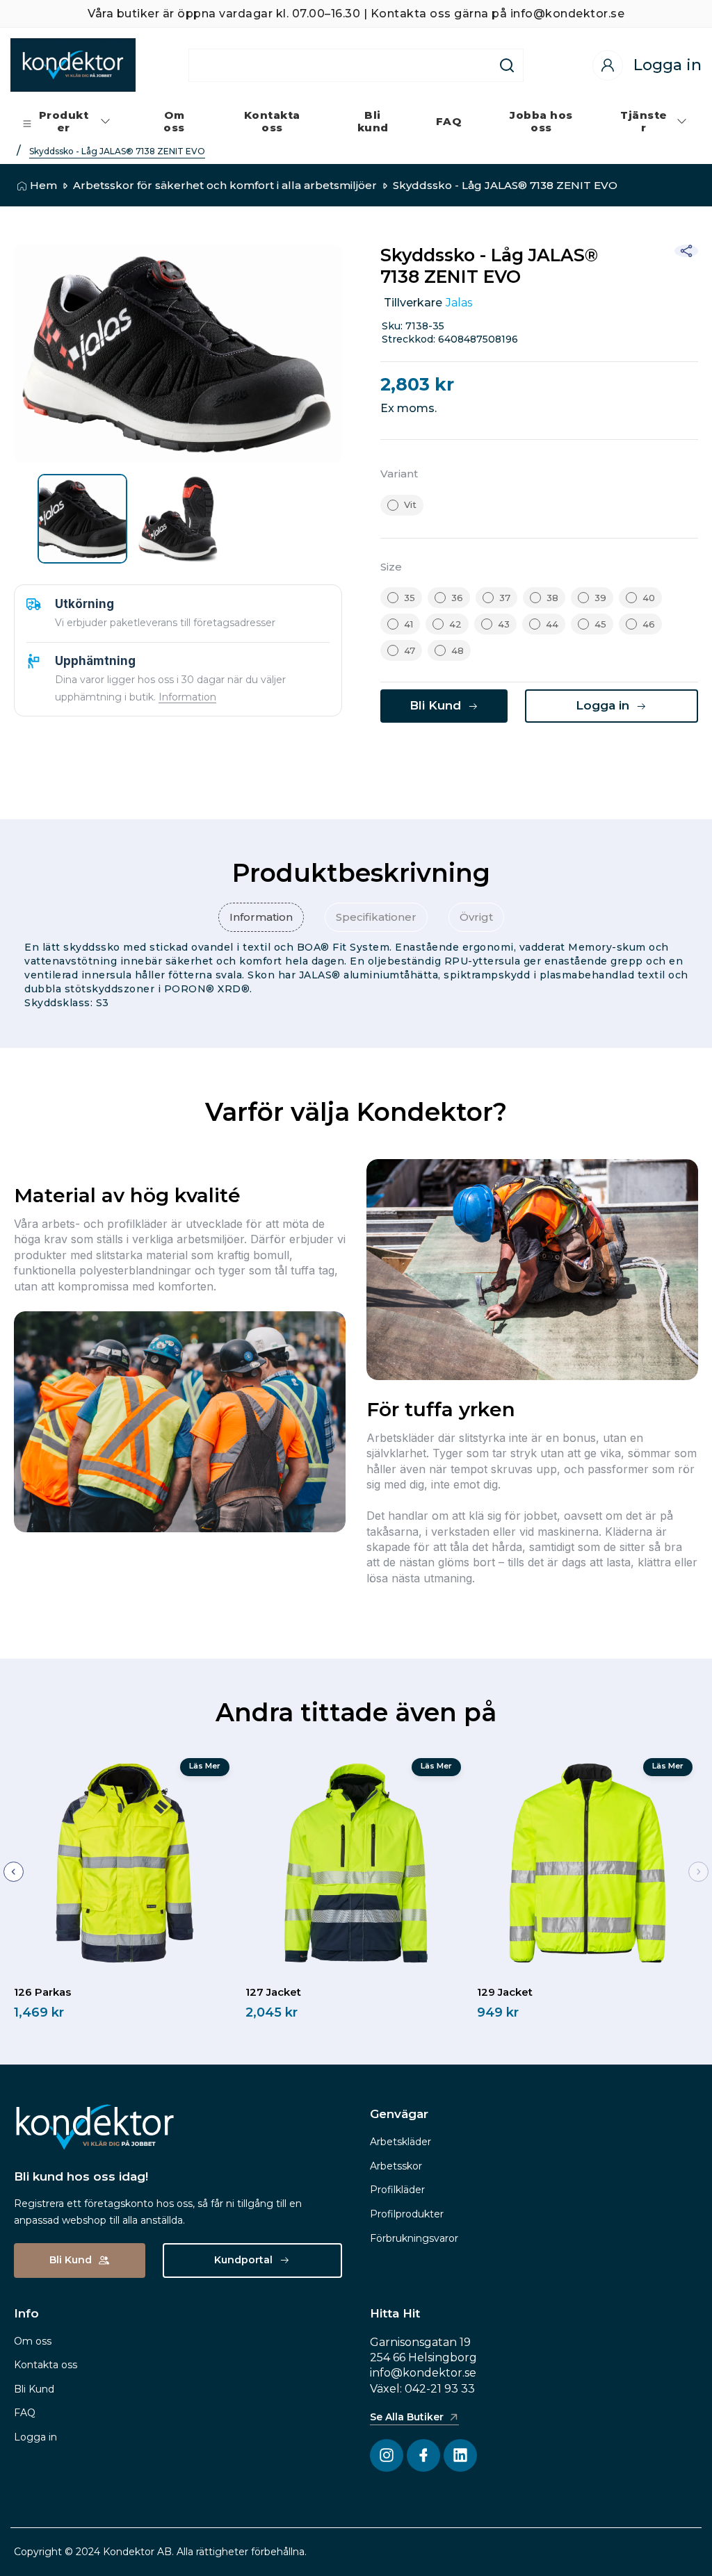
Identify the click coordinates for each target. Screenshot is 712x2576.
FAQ (25, 2413)
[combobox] (340, 65)
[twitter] (439, 759)
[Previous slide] (14, 1872)
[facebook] (405, 759)
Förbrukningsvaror (414, 2238)
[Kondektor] (73, 65)
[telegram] (509, 759)
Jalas (459, 303)
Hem (43, 185)
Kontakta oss (46, 2365)
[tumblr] (544, 759)
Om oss (33, 2341)
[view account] (608, 65)
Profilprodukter (407, 2214)
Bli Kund (34, 2389)
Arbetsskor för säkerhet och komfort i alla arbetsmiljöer (225, 185)
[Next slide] (698, 1872)
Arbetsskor (396, 2166)
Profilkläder (397, 2190)
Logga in (35, 2437)
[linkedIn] (474, 759)
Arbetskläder (400, 2142)
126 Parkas (42, 1992)
